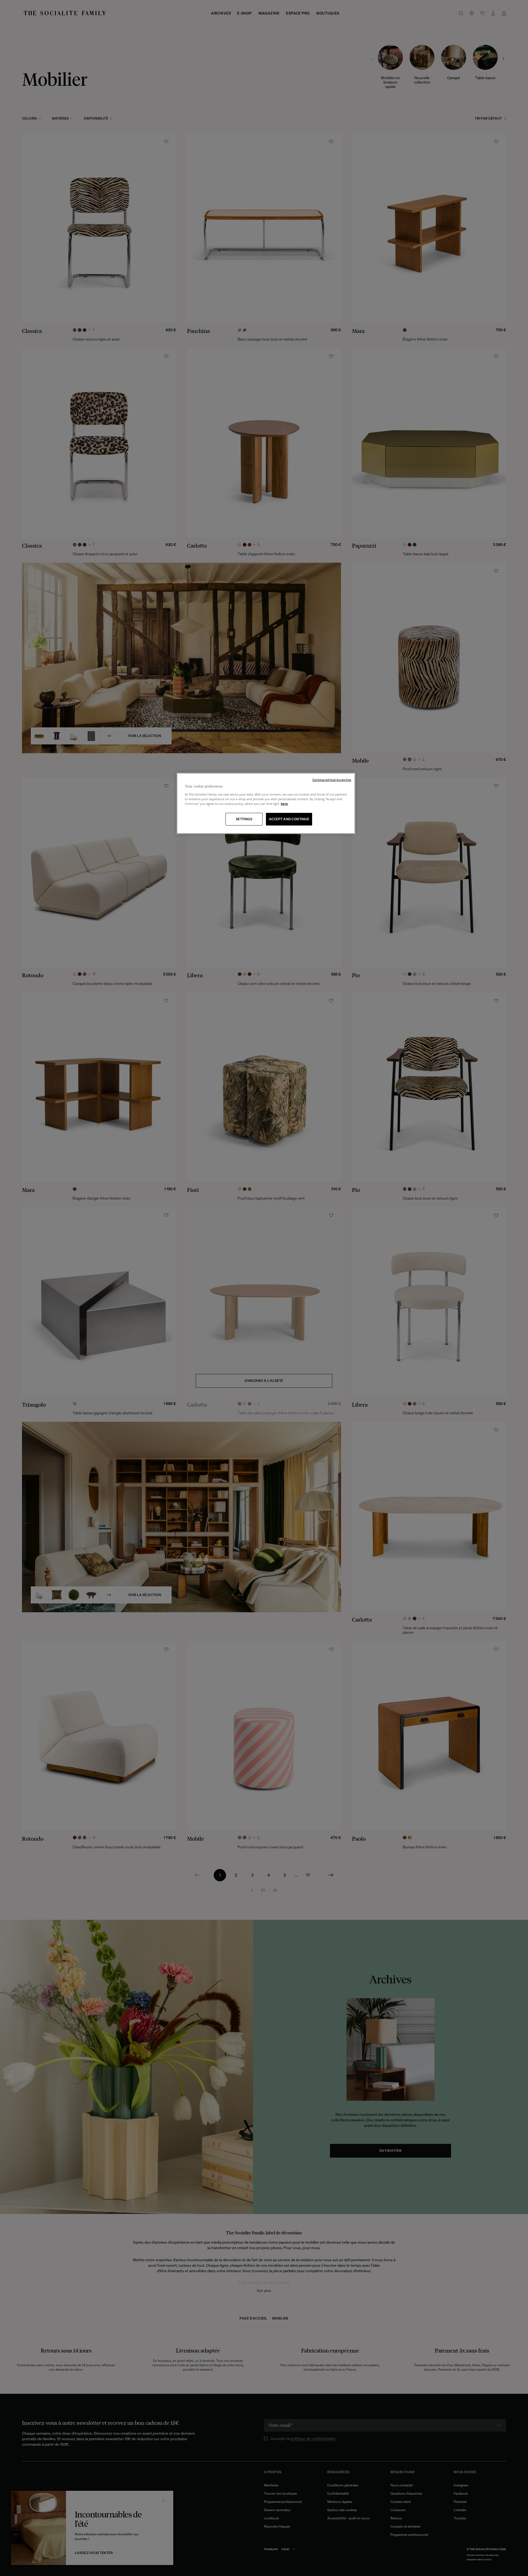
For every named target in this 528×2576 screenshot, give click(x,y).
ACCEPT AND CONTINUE (289, 819)
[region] (266, 803)
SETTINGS (244, 819)
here (284, 804)
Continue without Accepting (332, 780)
